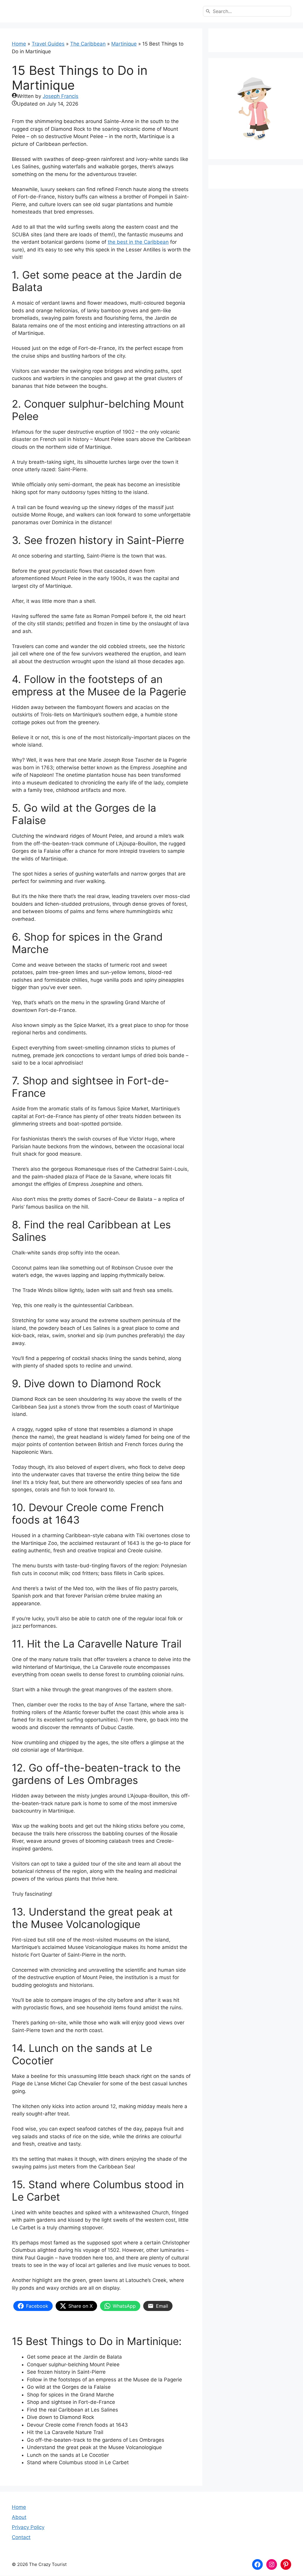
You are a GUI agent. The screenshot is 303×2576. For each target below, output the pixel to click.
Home (19, 44)
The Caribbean (88, 44)
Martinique (124, 44)
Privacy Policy (28, 2527)
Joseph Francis (61, 96)
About (19, 2517)
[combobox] (247, 11)
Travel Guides (48, 44)
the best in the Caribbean (138, 242)
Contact (21, 2537)
